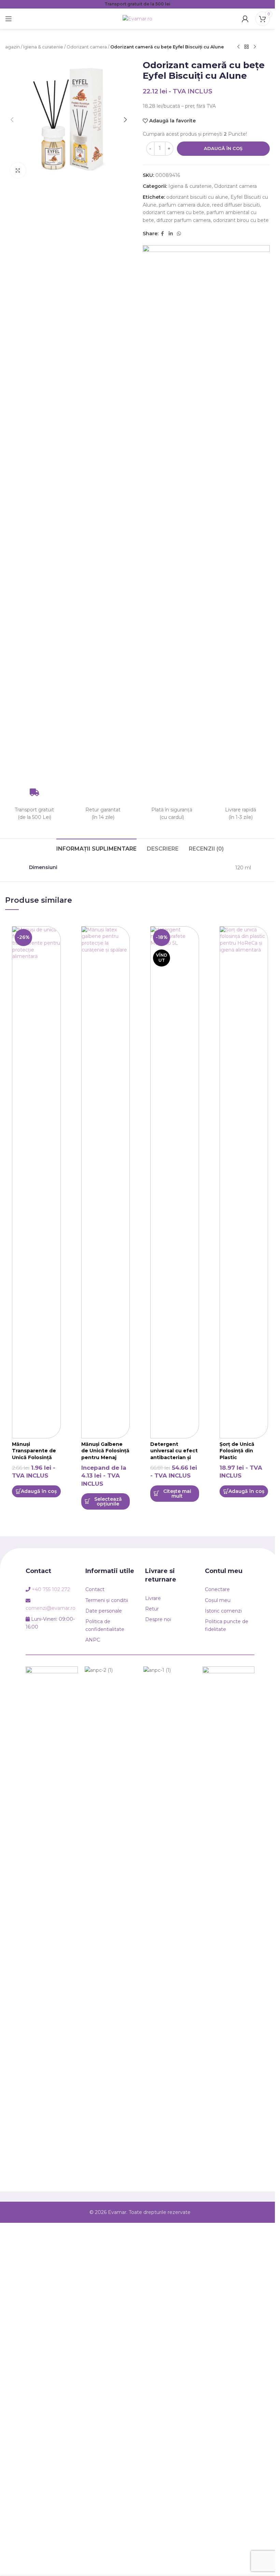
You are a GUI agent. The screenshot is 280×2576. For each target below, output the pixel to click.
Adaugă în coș (223, 148)
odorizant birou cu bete (241, 220)
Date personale (104, 1611)
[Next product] (255, 47)
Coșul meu (218, 1600)
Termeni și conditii (107, 1600)
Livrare (153, 1598)
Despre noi (158, 1619)
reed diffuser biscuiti (236, 205)
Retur (152, 1609)
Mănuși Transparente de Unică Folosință (34, 1451)
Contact (95, 1589)
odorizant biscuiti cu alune (197, 197)
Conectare (217, 1589)
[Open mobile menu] (9, 19)
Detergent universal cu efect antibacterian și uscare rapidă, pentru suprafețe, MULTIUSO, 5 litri (174, 1461)
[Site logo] (137, 18)
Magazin (11, 47)
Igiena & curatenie (43, 47)
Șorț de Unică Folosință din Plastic (237, 1451)
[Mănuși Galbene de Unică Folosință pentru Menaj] (106, 1182)
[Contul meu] (245, 19)
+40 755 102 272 (51, 1589)
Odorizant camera (87, 47)
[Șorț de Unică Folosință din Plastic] (244, 1182)
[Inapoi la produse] (247, 47)
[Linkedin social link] (171, 234)
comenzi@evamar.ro (51, 1608)
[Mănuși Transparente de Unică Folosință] (36, 1182)
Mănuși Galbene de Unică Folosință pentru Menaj (105, 1451)
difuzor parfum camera (184, 220)
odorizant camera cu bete (173, 212)
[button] (12, 120)
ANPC (93, 1640)
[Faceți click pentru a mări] (18, 170)
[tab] (96, 848)
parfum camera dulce (184, 205)
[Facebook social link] (163, 234)
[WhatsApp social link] (179, 234)
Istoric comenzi (223, 1611)
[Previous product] (238, 47)
